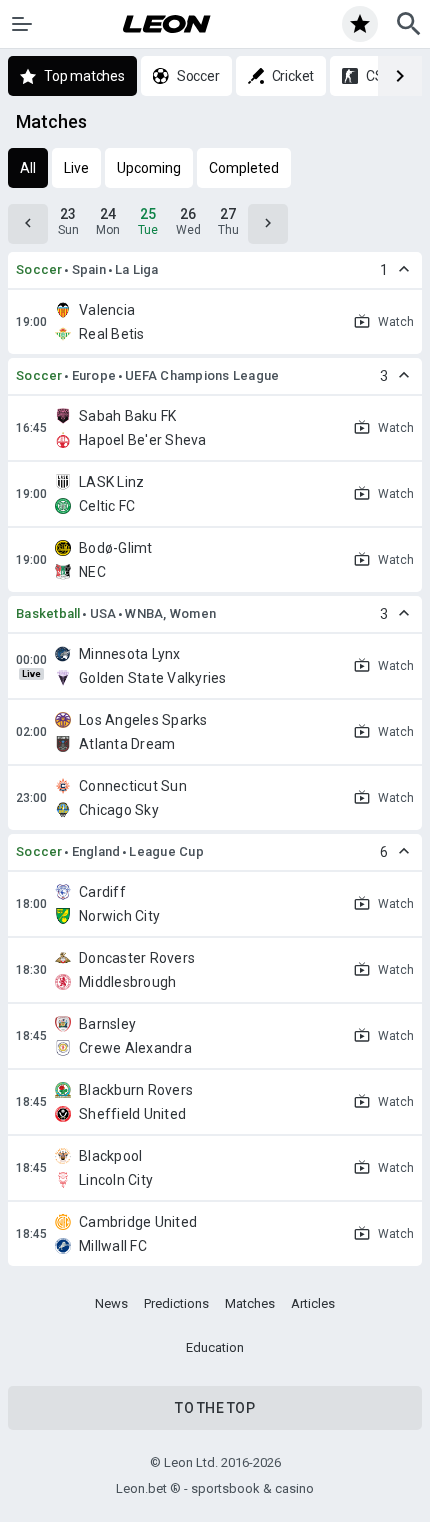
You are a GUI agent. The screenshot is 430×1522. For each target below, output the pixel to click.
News (111, 1303)
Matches (250, 1303)
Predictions (176, 1303)
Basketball (48, 613)
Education (215, 1347)
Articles (313, 1303)
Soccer (39, 269)
